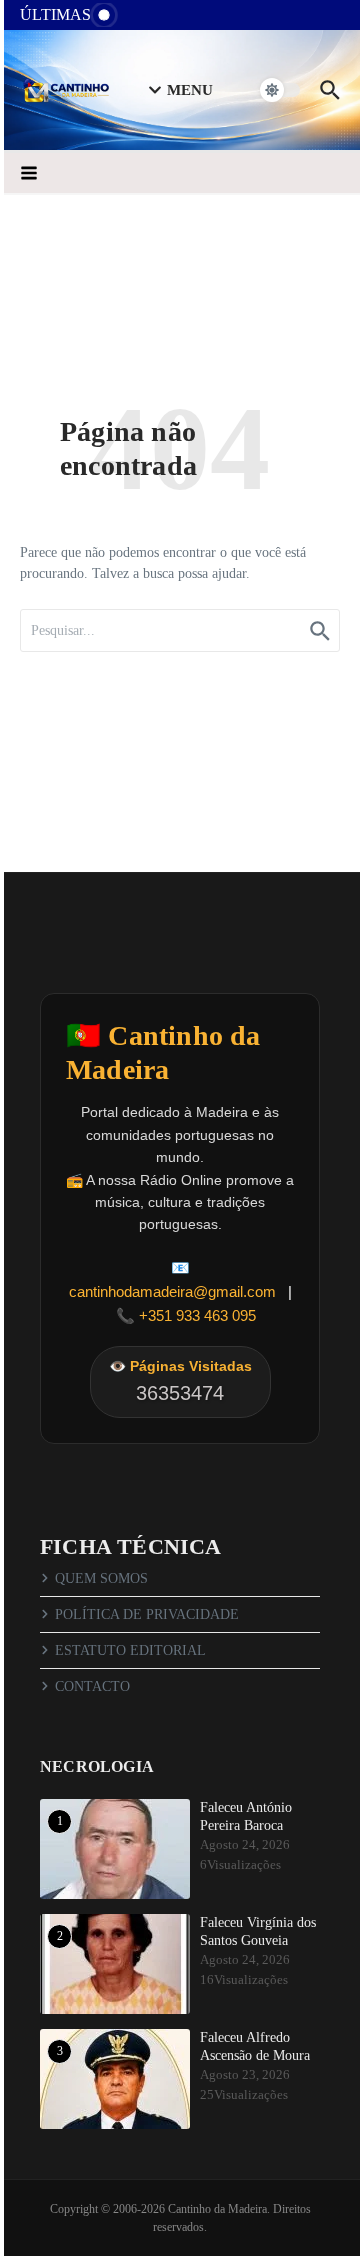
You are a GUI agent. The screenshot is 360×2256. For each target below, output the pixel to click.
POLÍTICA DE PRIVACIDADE (147, 1614)
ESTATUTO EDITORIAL (130, 1650)
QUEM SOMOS (101, 1578)
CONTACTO (92, 1686)
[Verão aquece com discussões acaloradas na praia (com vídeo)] (146, 20)
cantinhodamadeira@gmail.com (172, 1291)
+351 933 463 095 (197, 1315)
